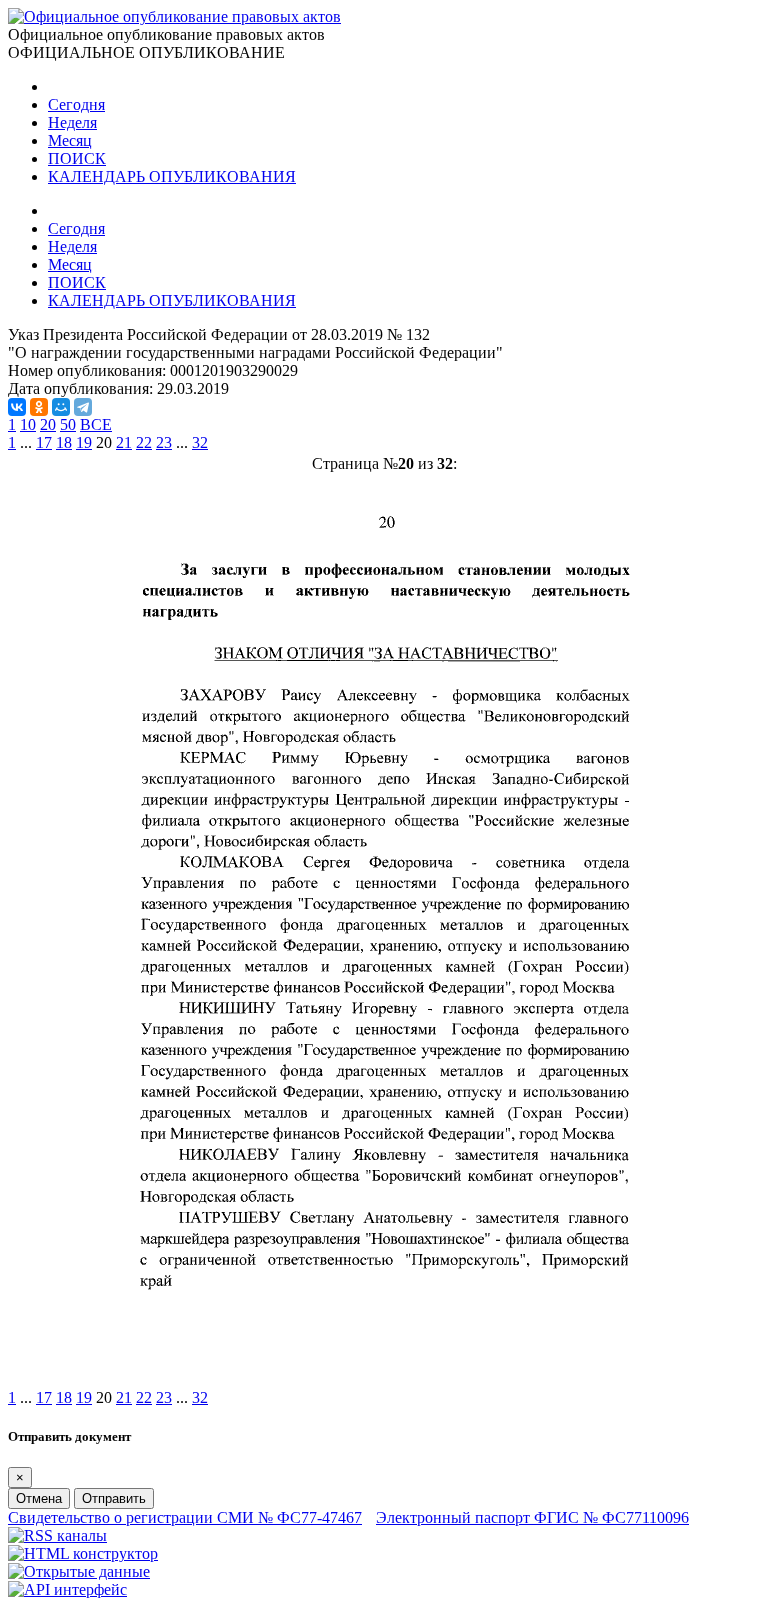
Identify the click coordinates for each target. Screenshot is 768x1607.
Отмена (39, 1498)
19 (84, 442)
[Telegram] (83, 407)
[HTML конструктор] (83, 1553)
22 (144, 442)
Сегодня (76, 104)
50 (68, 424)
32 (200, 442)
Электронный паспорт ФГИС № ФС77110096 (532, 1517)
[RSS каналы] (57, 1535)
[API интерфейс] (67, 1589)
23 (164, 442)
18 (64, 442)
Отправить (114, 1498)
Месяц (70, 140)
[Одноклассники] (39, 407)
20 (48, 424)
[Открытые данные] (79, 1571)
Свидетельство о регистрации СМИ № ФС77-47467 (185, 1517)
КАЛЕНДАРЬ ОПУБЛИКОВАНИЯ (172, 176)
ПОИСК (77, 158)
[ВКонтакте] (17, 407)
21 (124, 442)
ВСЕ (96, 424)
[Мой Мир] (61, 407)
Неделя (72, 122)
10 (28, 424)
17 (44, 442)
